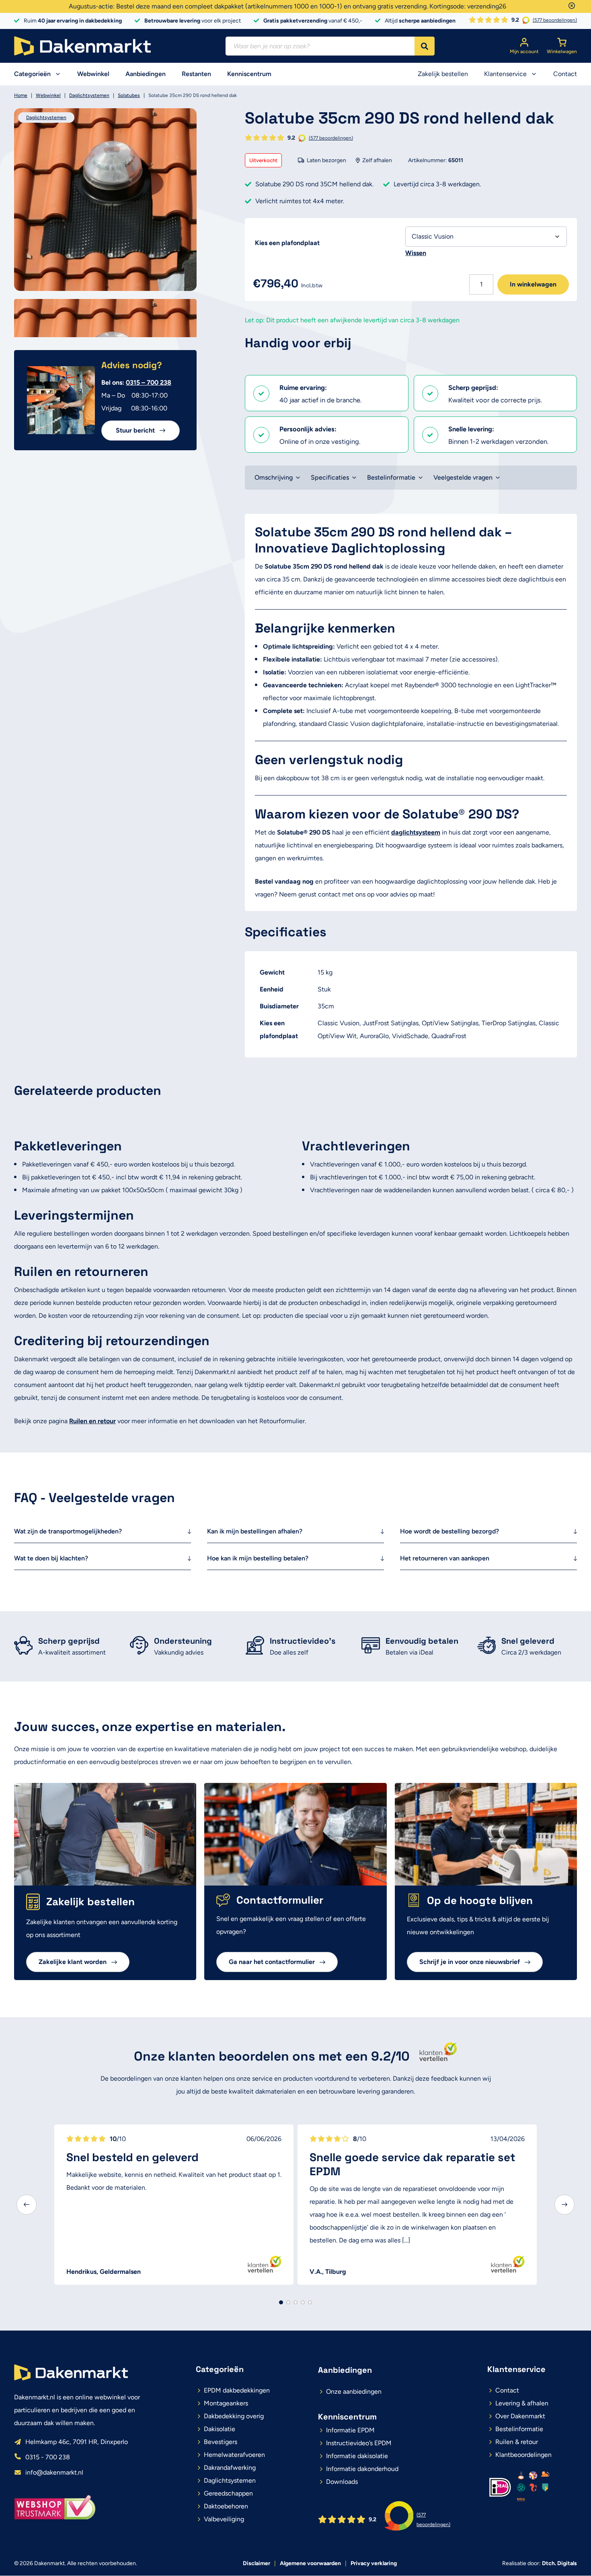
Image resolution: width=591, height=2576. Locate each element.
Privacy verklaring (374, 2563)
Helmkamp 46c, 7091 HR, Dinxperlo (77, 2442)
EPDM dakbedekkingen (237, 2390)
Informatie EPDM (350, 2430)
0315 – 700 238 (149, 382)
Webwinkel (93, 74)
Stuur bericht (135, 430)
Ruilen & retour (517, 2442)
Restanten (196, 74)
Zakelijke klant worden (73, 1962)
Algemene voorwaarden (310, 2563)
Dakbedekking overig (234, 2416)
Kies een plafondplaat (287, 243)
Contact (565, 74)
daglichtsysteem (416, 832)
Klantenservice (505, 74)
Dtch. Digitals (559, 2563)
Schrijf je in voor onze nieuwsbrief (470, 1962)
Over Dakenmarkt (520, 2416)
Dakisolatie (220, 2429)
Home (21, 95)
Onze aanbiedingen (354, 2392)
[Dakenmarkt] (82, 46)
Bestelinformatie (391, 477)
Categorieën (32, 74)
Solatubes (129, 95)
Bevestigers (221, 2442)
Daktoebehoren (226, 2506)
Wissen (416, 253)
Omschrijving (274, 477)
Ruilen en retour (92, 1421)
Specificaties (330, 477)
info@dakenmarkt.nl (54, 2472)
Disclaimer (257, 2563)
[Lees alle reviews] (435, 2056)
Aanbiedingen (146, 74)
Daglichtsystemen (89, 95)
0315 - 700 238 (48, 2457)
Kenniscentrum (249, 74)
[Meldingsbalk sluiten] (572, 6)
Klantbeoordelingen (523, 2455)
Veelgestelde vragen (463, 477)
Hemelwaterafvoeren (234, 2455)
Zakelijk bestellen (443, 74)
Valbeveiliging (224, 2519)
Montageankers (226, 2403)
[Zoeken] (425, 46)
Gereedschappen (228, 2493)
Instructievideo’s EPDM (359, 2443)
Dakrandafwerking (230, 2468)
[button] (27, 2205)
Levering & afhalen (522, 2403)
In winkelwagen (533, 284)
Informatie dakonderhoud (362, 2469)
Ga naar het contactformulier (272, 1962)
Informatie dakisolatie (357, 2456)
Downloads (342, 2482)
